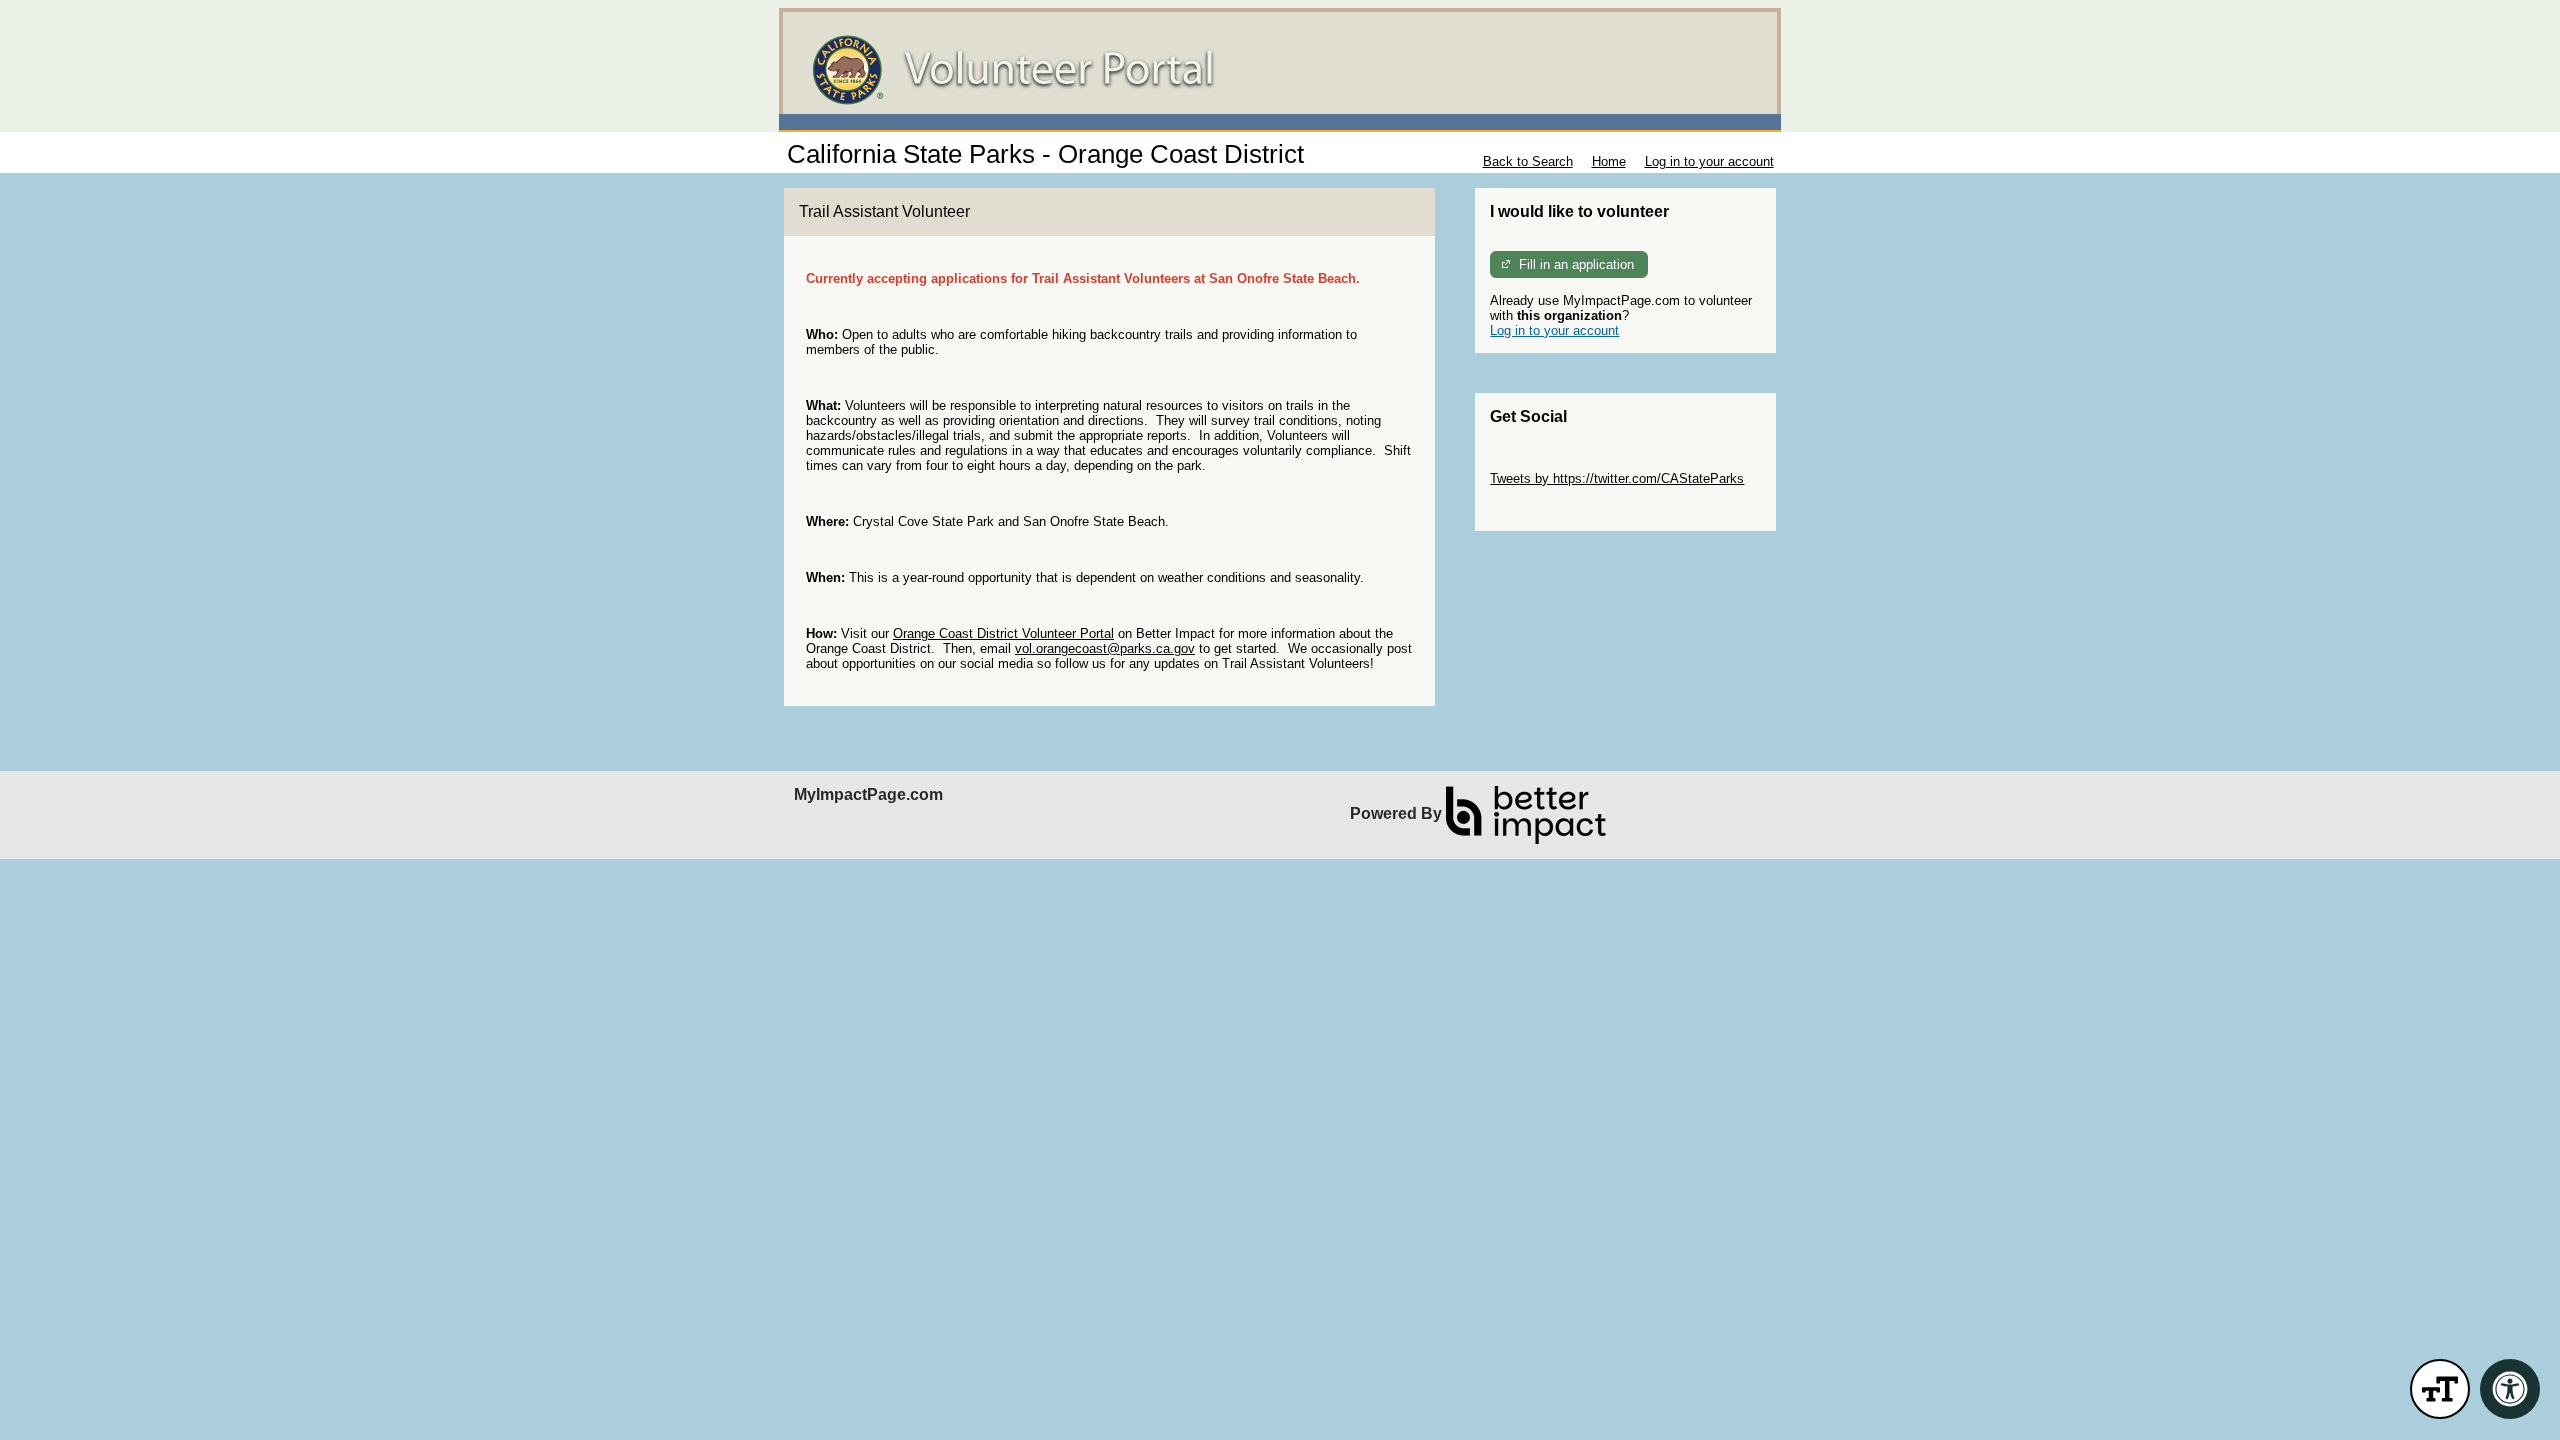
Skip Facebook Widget (1555, 508)
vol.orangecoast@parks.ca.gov (1105, 648)
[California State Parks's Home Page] (1280, 70)
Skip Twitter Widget (1546, 463)
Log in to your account (1709, 161)
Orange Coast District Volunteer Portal (1003, 633)
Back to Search (1528, 161)
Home (1609, 161)
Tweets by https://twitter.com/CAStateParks (1617, 478)
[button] (2440, 1389)
